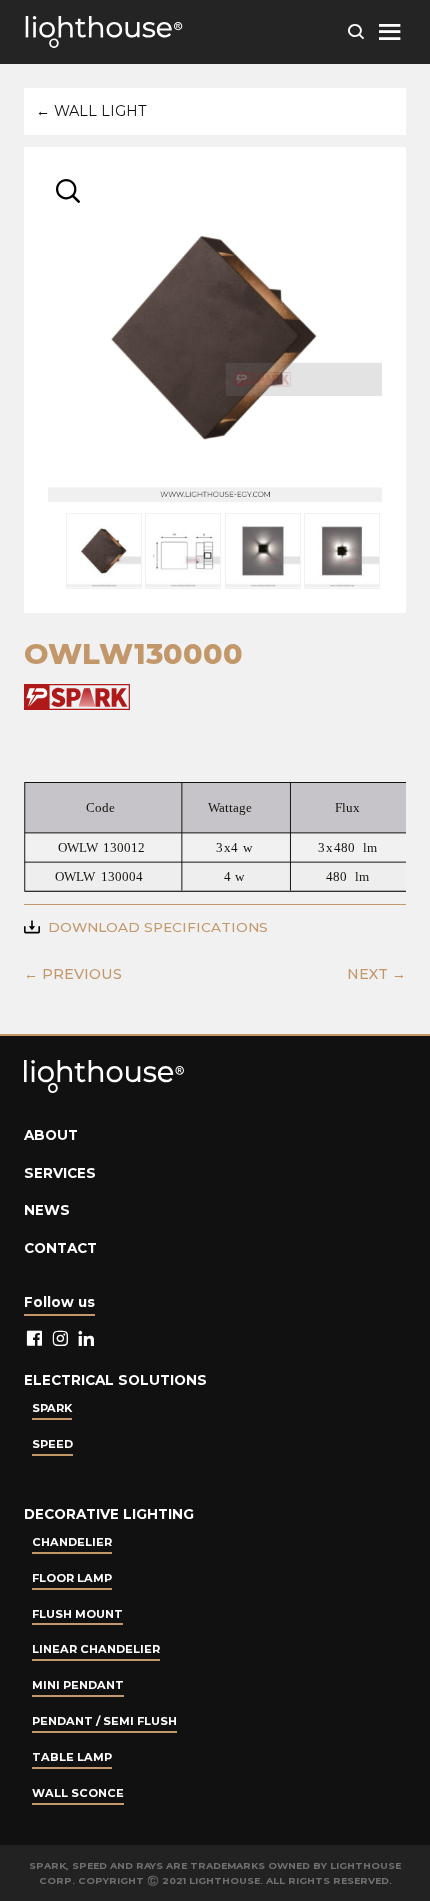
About (51, 1135)
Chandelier (72, 1542)
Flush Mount (77, 1614)
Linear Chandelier (96, 1649)
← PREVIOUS (73, 974)
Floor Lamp (72, 1578)
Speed (52, 1444)
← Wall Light (91, 111)
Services (60, 1173)
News (47, 1210)
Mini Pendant (78, 1685)
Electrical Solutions (115, 1380)
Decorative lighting (109, 1514)
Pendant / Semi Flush (104, 1721)
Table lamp (72, 1757)
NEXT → (376, 974)
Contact (60, 1248)
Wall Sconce (78, 1793)
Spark (52, 1408)
